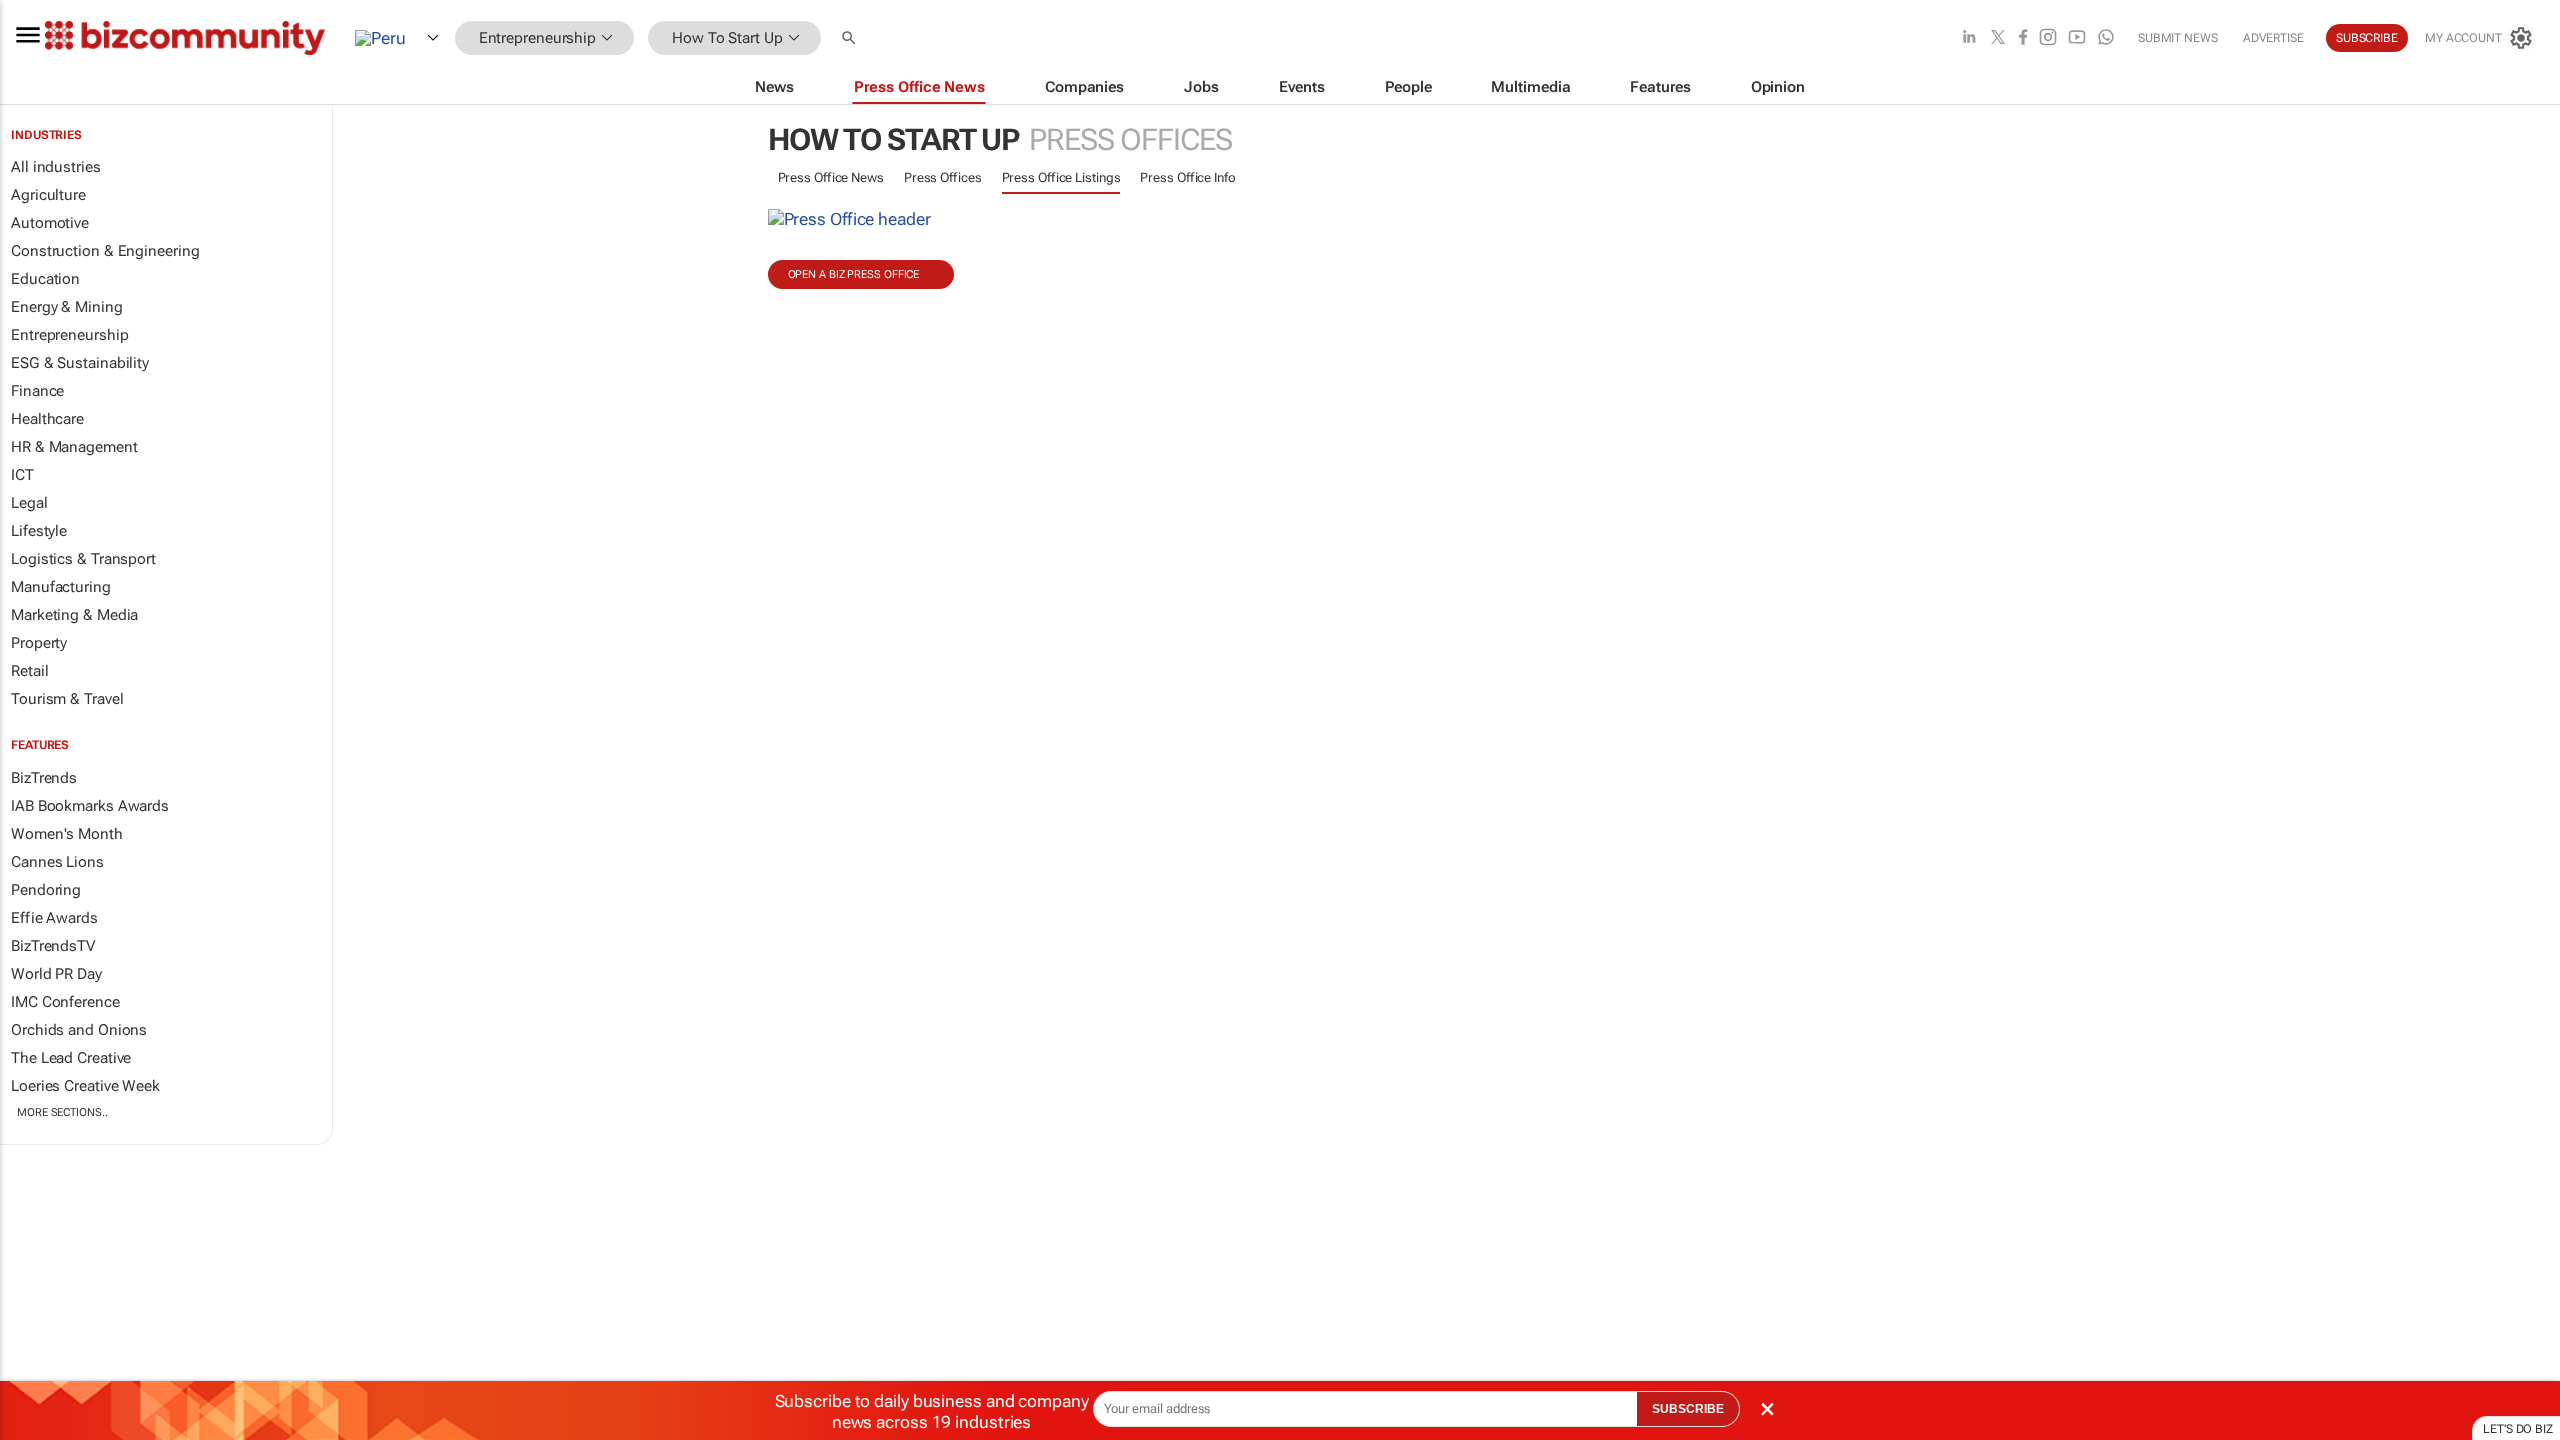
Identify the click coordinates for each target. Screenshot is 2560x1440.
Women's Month (67, 834)
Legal (29, 503)
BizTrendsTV (53, 946)
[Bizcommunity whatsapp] (2106, 38)
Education (45, 279)
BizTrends (44, 778)
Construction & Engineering (105, 251)
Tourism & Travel (67, 699)
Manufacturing (61, 587)
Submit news (2178, 38)
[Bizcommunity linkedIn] (1969, 38)
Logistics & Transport (83, 559)
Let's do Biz (2518, 1429)
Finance (37, 391)
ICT (22, 475)
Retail (29, 671)
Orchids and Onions (79, 1030)
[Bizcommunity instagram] (2048, 38)
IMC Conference (65, 1002)
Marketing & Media (74, 615)
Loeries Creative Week (85, 1086)
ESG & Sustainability (80, 363)
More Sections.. (62, 1112)
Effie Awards (54, 918)
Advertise (2273, 38)
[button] (851, 38)
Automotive (50, 223)
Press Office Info (1187, 177)
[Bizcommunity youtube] (2077, 38)
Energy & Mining (67, 307)
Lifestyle (39, 531)
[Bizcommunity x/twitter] (1998, 38)
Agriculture (48, 195)
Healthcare (47, 419)
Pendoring (46, 890)
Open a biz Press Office (854, 274)
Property (39, 643)
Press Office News (831, 177)
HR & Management (74, 447)
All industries (56, 167)
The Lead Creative (71, 1058)
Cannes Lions (57, 862)
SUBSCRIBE (1688, 1409)
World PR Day (56, 974)
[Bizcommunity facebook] (2023, 38)
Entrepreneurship (69, 335)
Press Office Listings (1061, 177)
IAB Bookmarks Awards (90, 806)
